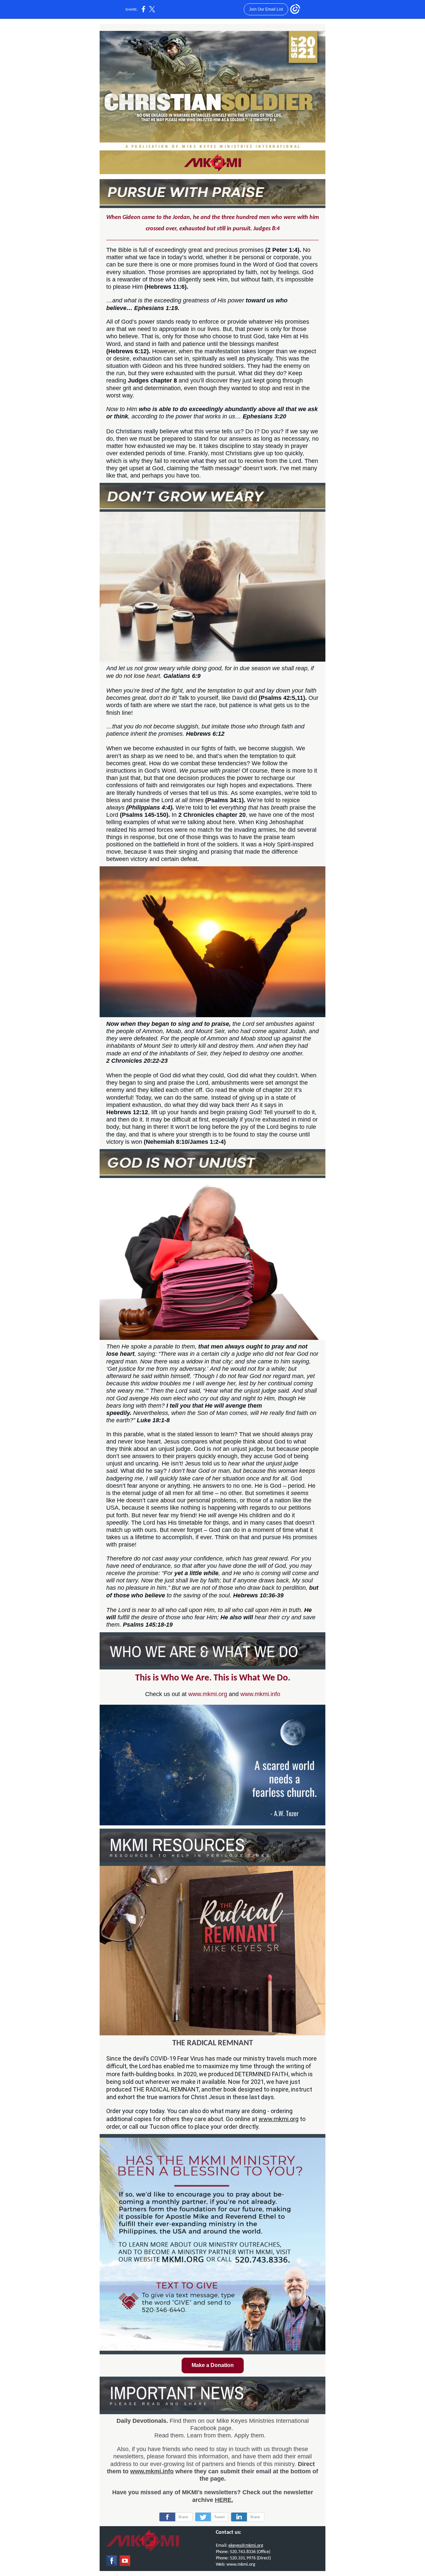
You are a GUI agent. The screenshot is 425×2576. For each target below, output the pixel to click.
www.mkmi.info (260, 1694)
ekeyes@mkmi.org (246, 2546)
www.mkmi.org (208, 1694)
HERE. (224, 2500)
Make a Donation (213, 2365)
